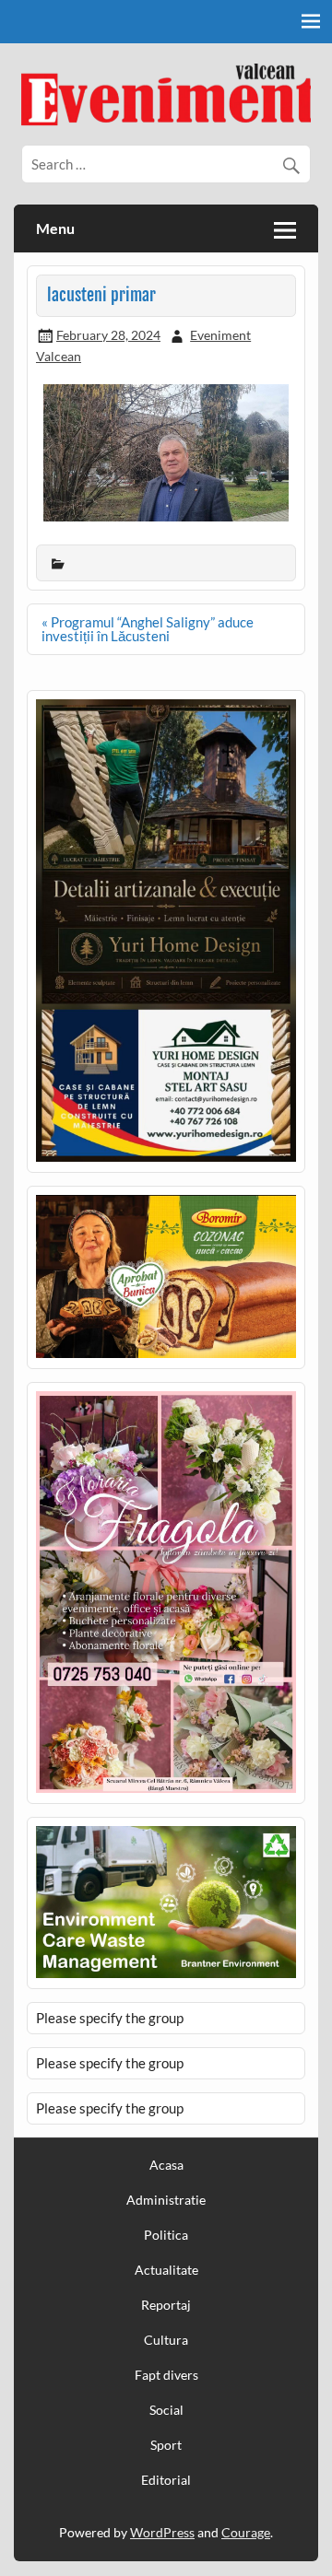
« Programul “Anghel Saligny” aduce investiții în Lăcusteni (148, 629)
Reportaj (166, 2305)
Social (166, 2410)
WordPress (162, 2532)
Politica (166, 2235)
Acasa (166, 2165)
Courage (246, 2532)
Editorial (166, 2480)
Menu (55, 228)
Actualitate (166, 2270)
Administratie (166, 2200)
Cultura (166, 2340)
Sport (166, 2445)
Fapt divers (166, 2375)
